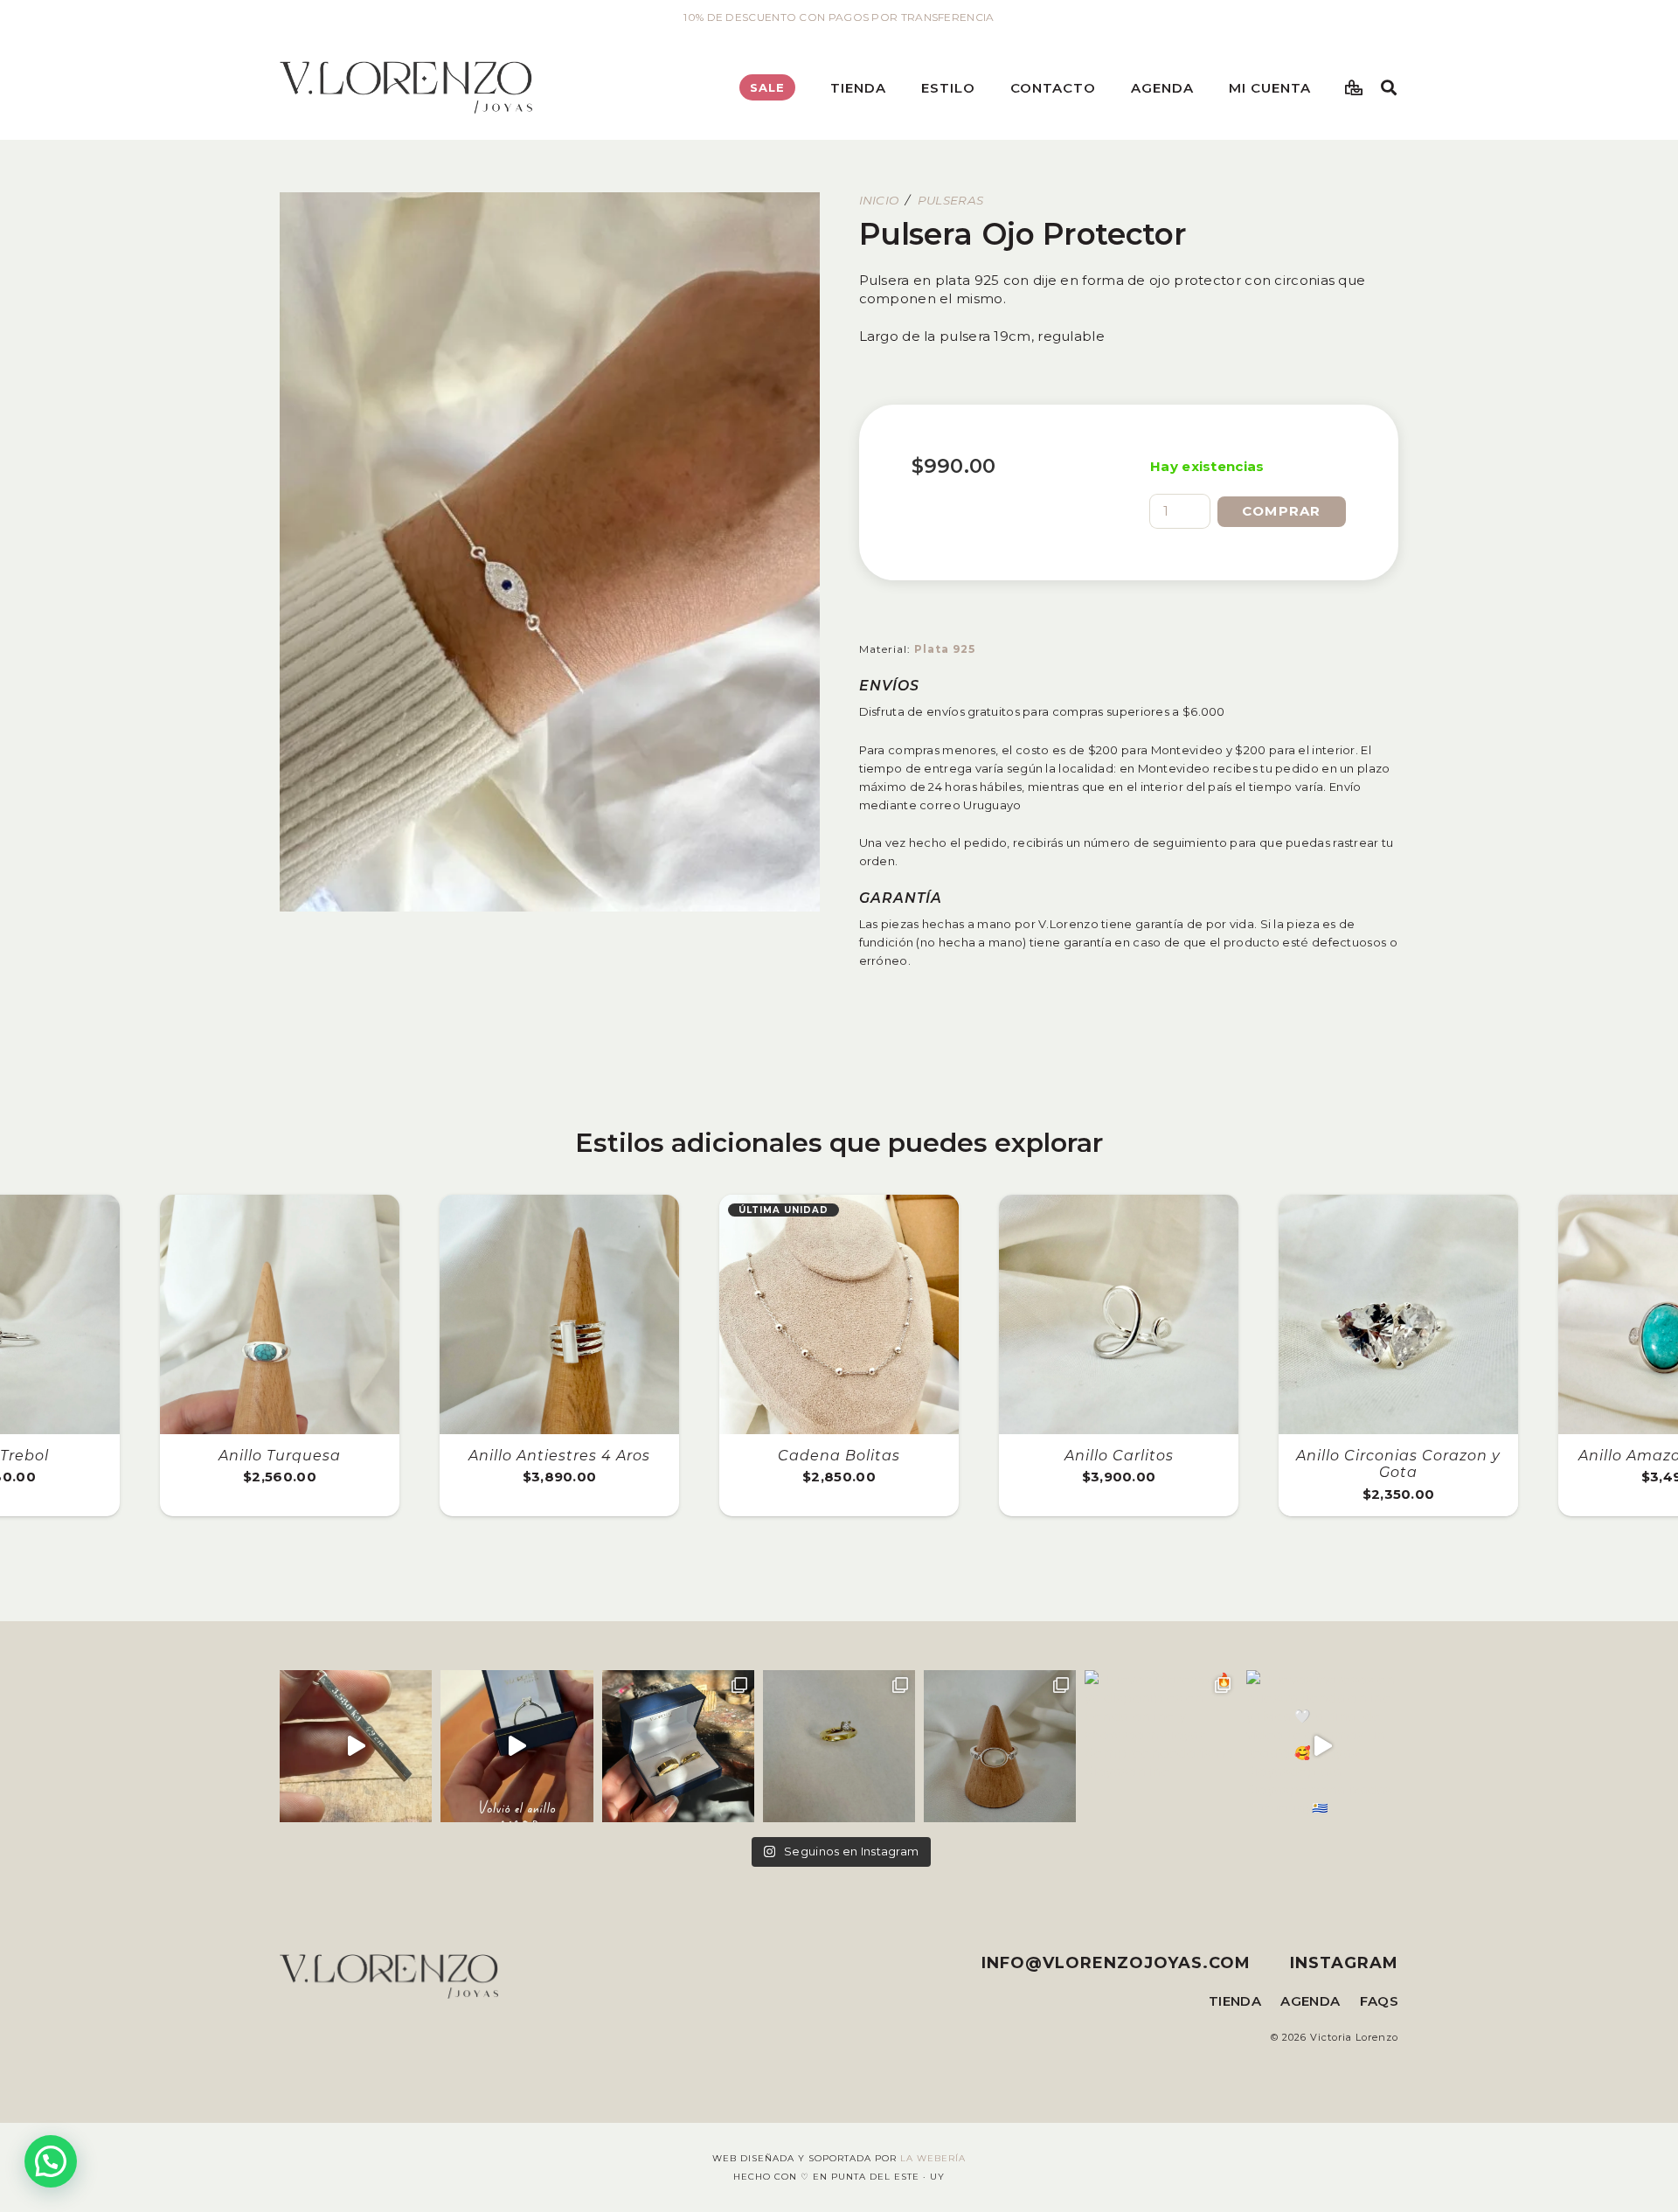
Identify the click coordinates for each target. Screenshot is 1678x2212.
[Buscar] (1389, 87)
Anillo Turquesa (280, 1456)
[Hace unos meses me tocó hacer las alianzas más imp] (678, 1746)
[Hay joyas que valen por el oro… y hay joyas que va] (839, 1746)
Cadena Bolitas (839, 1456)
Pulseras (950, 200)
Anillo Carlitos (1119, 1456)
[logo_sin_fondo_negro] (406, 87)
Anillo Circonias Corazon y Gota (1398, 1464)
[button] (898, 87)
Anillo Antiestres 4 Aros (559, 1456)
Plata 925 (945, 649)
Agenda (1310, 2001)
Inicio (879, 200)
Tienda (1235, 2001)
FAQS (1379, 2001)
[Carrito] (1355, 87)
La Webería (933, 2158)
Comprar (1281, 511)
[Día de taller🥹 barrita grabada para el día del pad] (356, 1746)
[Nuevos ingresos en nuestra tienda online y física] (1322, 1746)
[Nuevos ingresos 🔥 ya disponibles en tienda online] (1161, 1746)
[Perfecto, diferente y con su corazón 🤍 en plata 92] (517, 1746)
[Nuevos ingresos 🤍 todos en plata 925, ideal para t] (1000, 1746)
